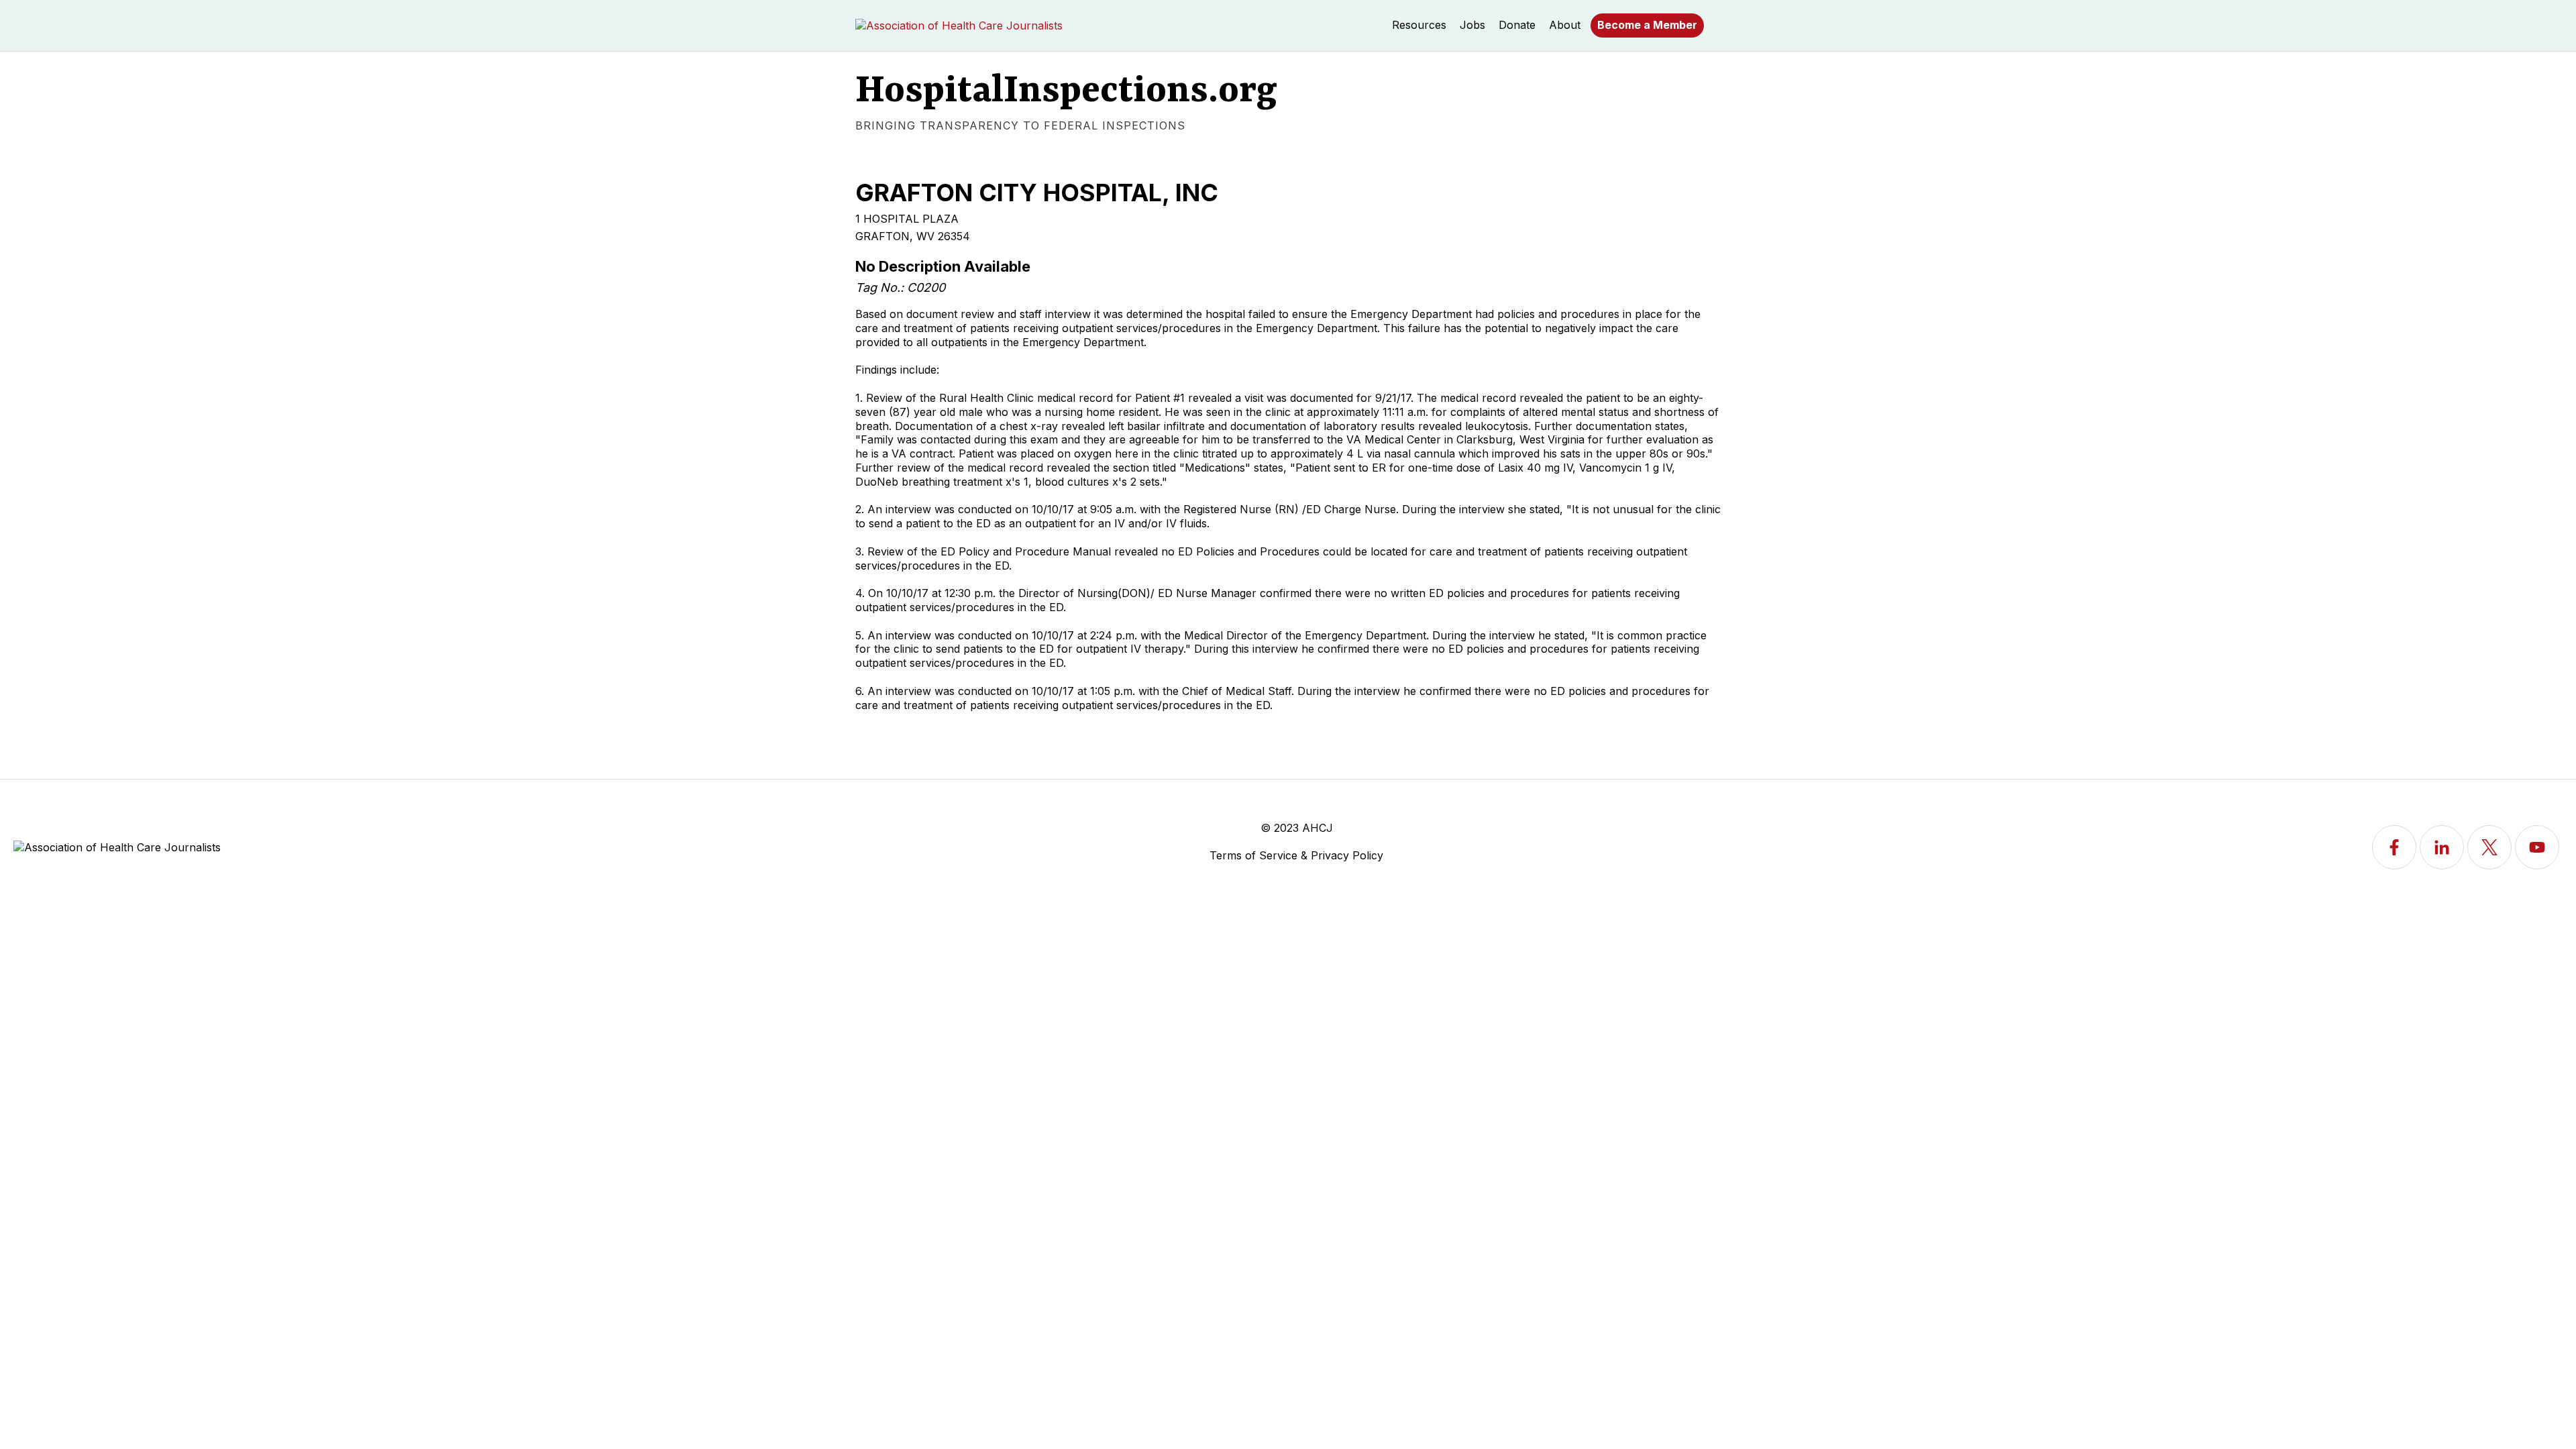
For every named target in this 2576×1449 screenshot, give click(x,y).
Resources (1419, 25)
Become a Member (1647, 25)
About (1565, 25)
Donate (1517, 25)
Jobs (1472, 25)
